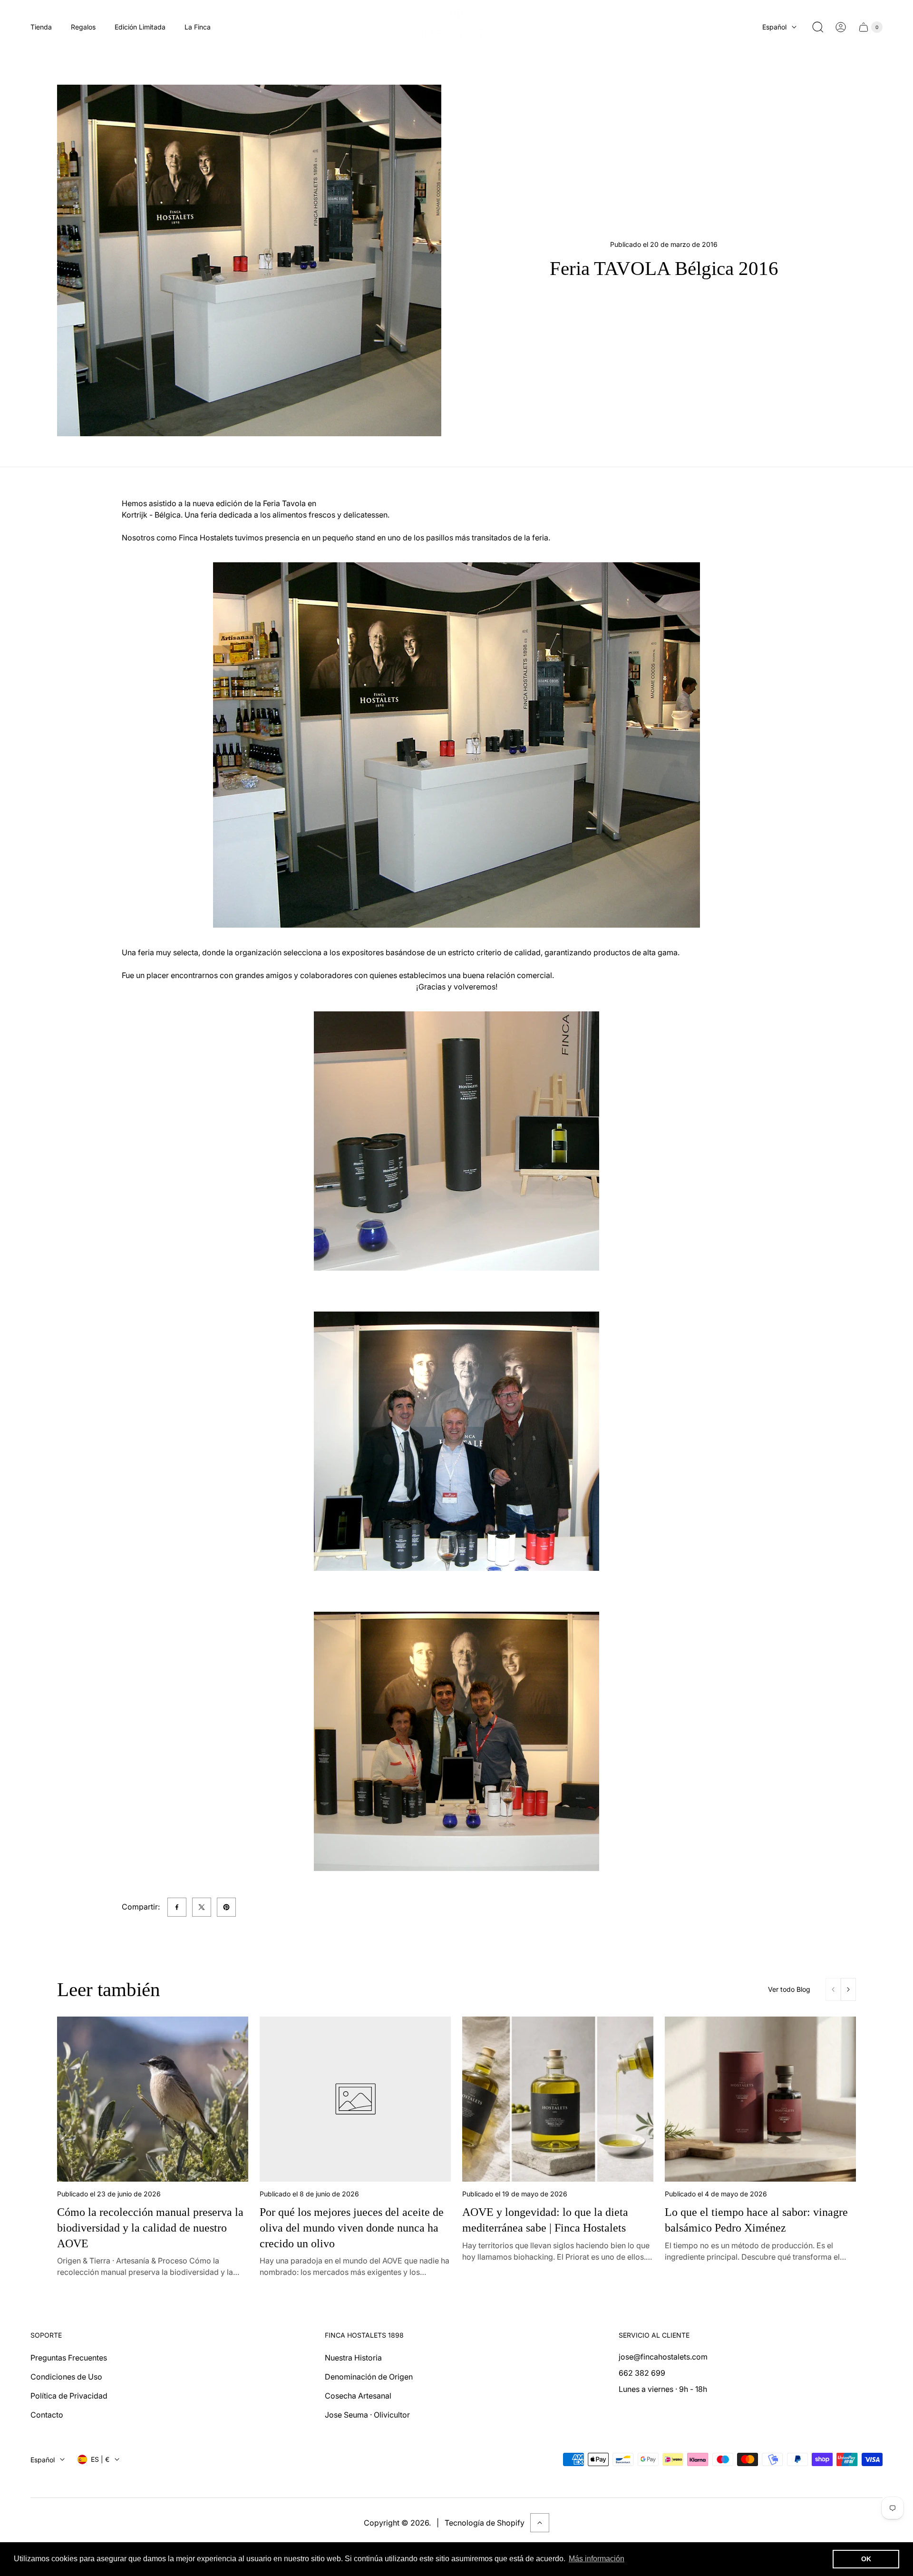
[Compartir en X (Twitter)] (202, 1907)
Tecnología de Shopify (485, 2523)
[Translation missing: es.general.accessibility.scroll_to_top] (540, 2523)
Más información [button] (597, 2559)
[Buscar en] (818, 27)
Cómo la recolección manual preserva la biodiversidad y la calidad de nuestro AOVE (150, 2227)
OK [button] (866, 2559)
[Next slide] (848, 1989)
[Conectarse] (841, 27)
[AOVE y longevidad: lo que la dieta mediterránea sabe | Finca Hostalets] (558, 2099)
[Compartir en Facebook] (177, 1907)
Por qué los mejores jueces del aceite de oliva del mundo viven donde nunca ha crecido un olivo (352, 2227)
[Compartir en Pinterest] (226, 1907)
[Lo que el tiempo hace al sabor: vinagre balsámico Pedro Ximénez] (760, 2099)
